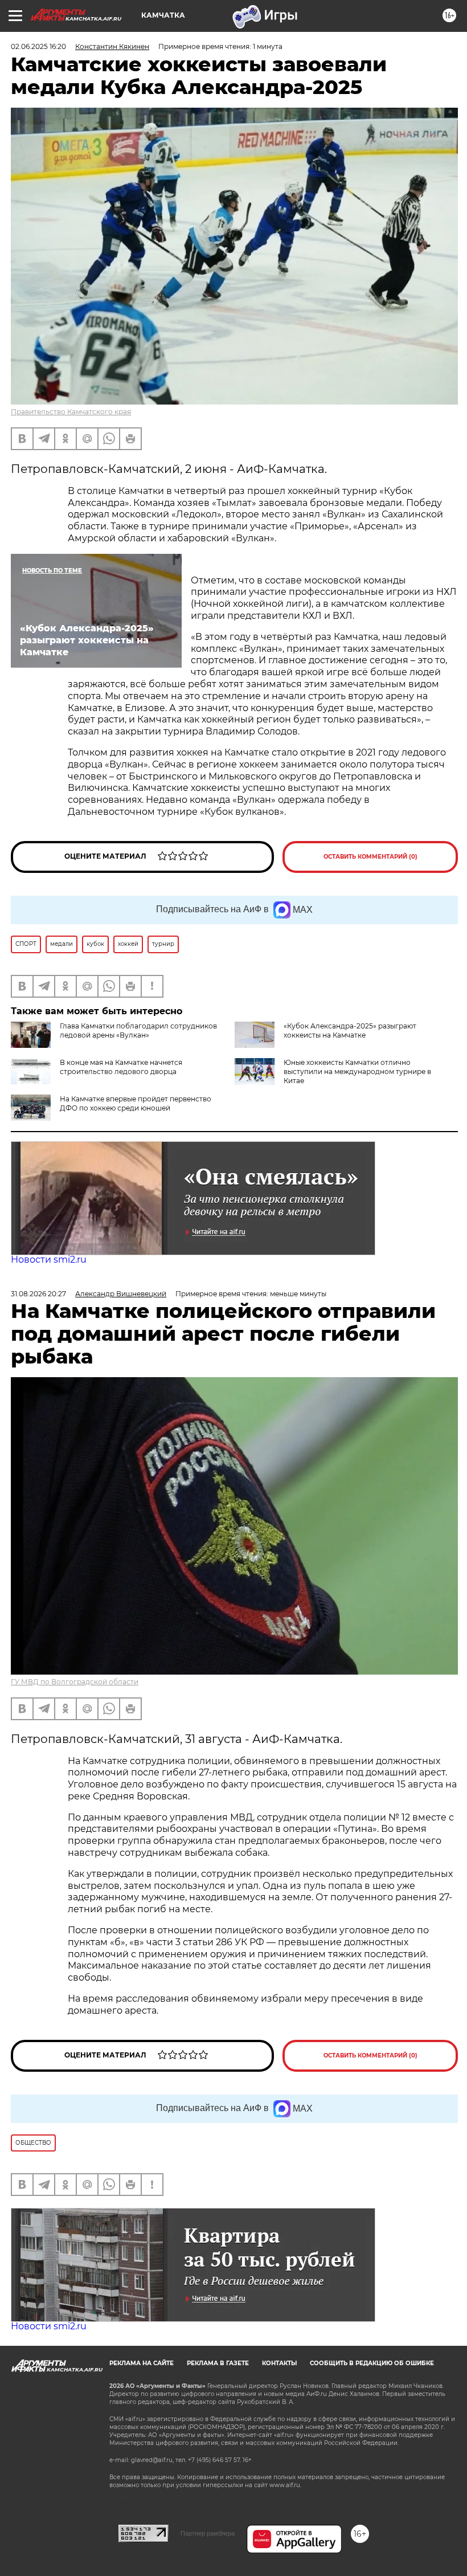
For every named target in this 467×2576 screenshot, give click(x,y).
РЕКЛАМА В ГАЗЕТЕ (218, 2363)
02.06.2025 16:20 (38, 46)
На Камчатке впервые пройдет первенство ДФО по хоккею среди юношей (136, 1103)
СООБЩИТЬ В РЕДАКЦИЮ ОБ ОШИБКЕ (372, 2363)
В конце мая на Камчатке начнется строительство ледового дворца (121, 1067)
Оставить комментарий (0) (370, 857)
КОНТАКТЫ (279, 2363)
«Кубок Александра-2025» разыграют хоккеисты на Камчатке (350, 1030)
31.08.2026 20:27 (38, 1294)
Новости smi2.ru (49, 1260)
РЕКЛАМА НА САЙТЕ (142, 2363)
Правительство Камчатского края (71, 412)
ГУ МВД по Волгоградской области (75, 1682)
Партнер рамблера (208, 2533)
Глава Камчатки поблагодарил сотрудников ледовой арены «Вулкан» (138, 1030)
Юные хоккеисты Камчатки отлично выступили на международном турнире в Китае (357, 1071)
